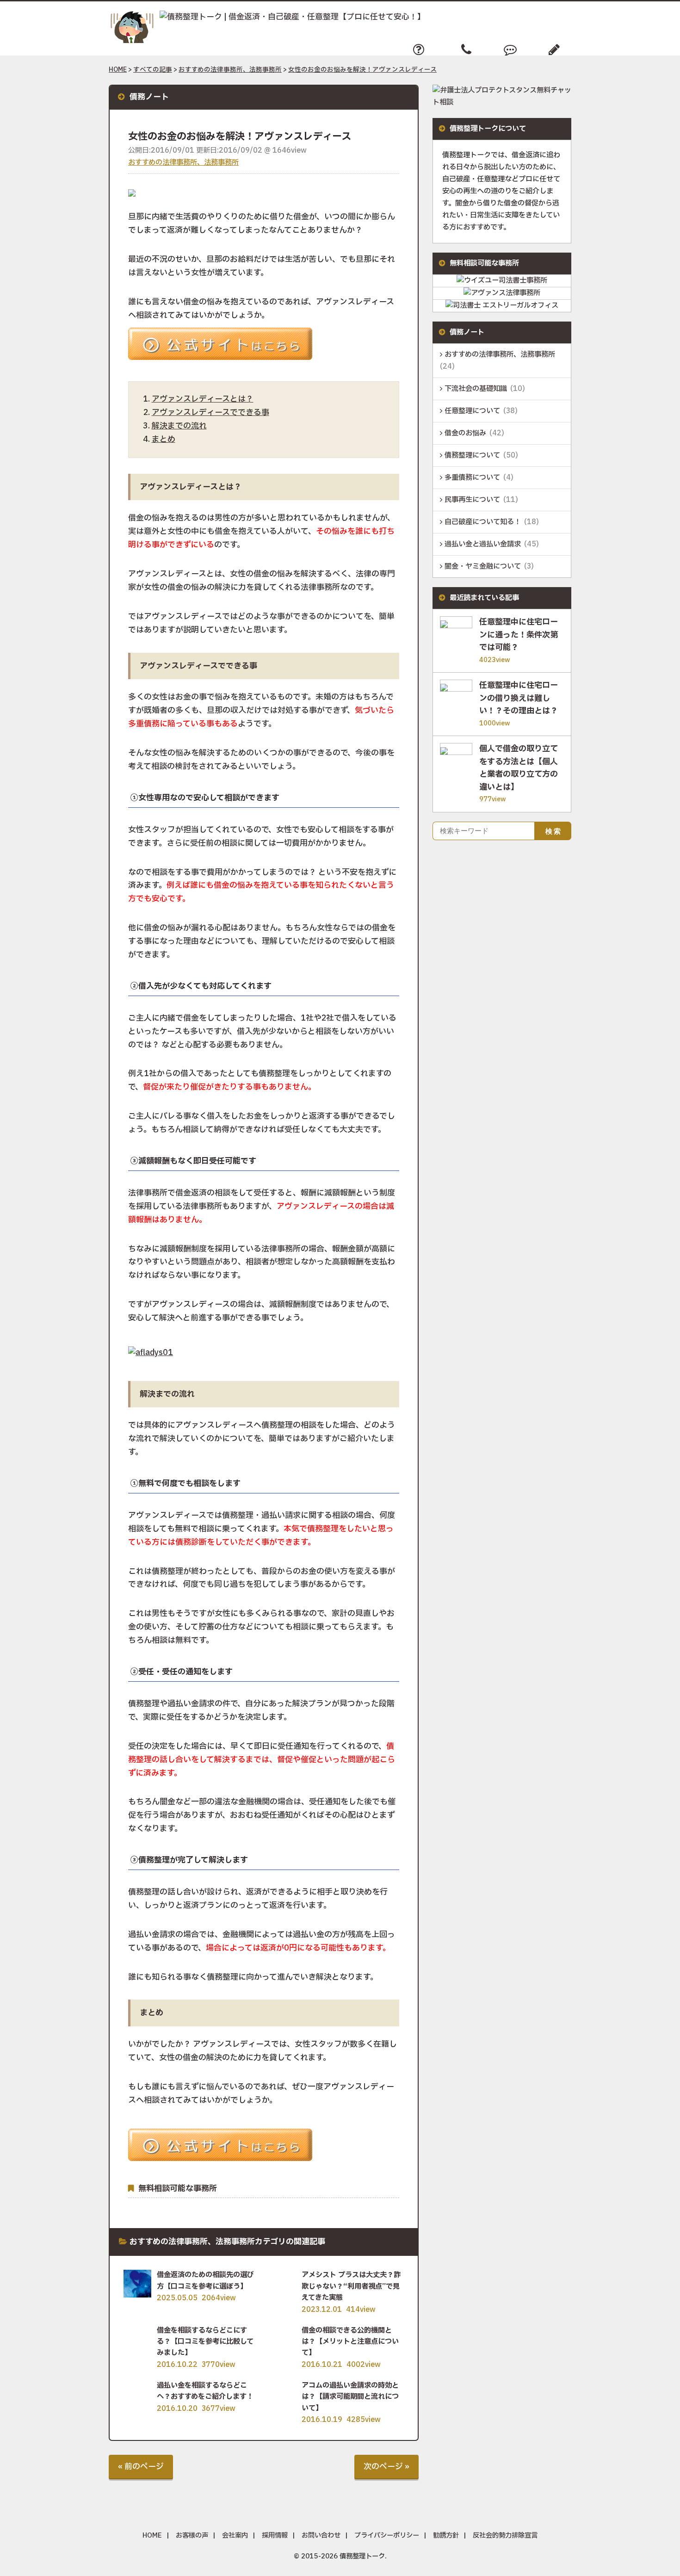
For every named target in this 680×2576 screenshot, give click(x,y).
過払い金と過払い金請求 (483, 544)
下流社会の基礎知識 (476, 389)
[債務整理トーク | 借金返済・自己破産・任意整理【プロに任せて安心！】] (267, 17)
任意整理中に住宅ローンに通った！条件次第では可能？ (519, 635)
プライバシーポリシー (387, 2536)
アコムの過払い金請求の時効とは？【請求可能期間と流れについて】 (350, 2397)
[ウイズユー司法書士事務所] (502, 281)
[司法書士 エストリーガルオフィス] (502, 306)
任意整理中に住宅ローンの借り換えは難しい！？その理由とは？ (519, 698)
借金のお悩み (465, 433)
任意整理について (472, 411)
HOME (118, 70)
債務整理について (472, 455)
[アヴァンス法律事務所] (502, 293)
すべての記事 (153, 70)
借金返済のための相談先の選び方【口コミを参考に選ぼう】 (205, 2281)
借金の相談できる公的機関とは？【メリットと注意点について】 (350, 2342)
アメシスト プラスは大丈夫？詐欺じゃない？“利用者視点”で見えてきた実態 (351, 2286)
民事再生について (472, 500)
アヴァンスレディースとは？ (203, 399)
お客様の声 (192, 2536)
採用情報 (275, 2536)
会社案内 (235, 2536)
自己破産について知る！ (483, 522)
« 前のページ (141, 2467)
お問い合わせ (321, 2536)
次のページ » (386, 2467)
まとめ (164, 439)
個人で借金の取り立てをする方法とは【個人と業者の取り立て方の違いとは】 (519, 768)
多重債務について (472, 478)
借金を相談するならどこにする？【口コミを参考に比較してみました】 (205, 2342)
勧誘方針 (446, 2536)
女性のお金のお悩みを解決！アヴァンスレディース (362, 70)
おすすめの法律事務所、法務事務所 (230, 70)
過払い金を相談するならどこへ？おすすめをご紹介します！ (205, 2391)
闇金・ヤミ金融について (483, 567)
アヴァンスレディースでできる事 (210, 412)
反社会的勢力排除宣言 (505, 2536)
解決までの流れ (179, 426)
